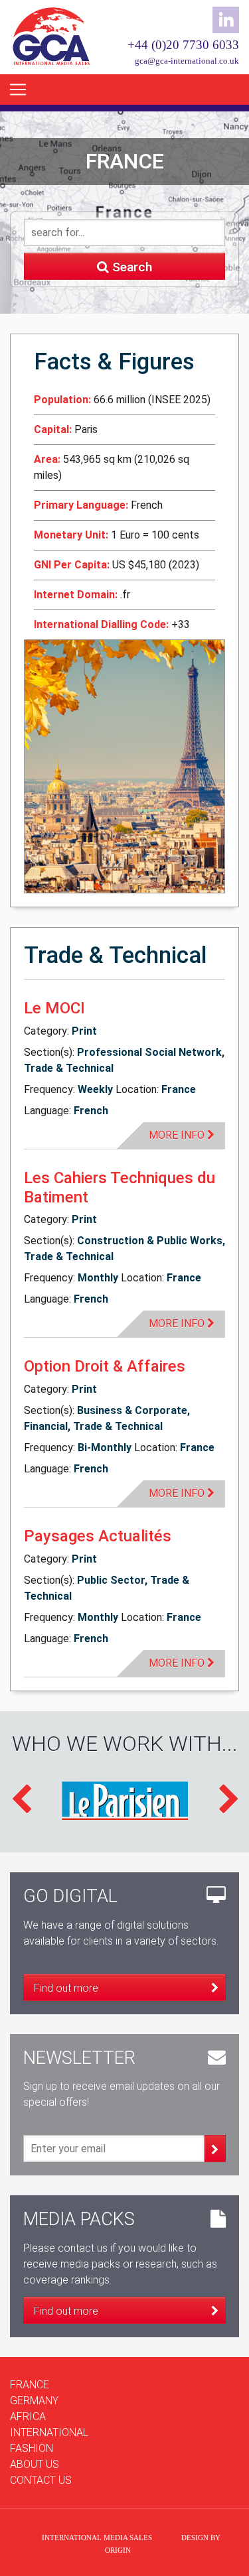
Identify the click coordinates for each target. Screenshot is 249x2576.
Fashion (32, 2448)
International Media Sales (97, 2538)
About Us (35, 2464)
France (30, 2385)
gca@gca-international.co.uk (187, 61)
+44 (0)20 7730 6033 (183, 45)
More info (178, 1135)
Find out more (66, 1988)
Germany (34, 2401)
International (49, 2432)
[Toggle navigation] (18, 90)
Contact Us (41, 2480)
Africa (28, 2416)
